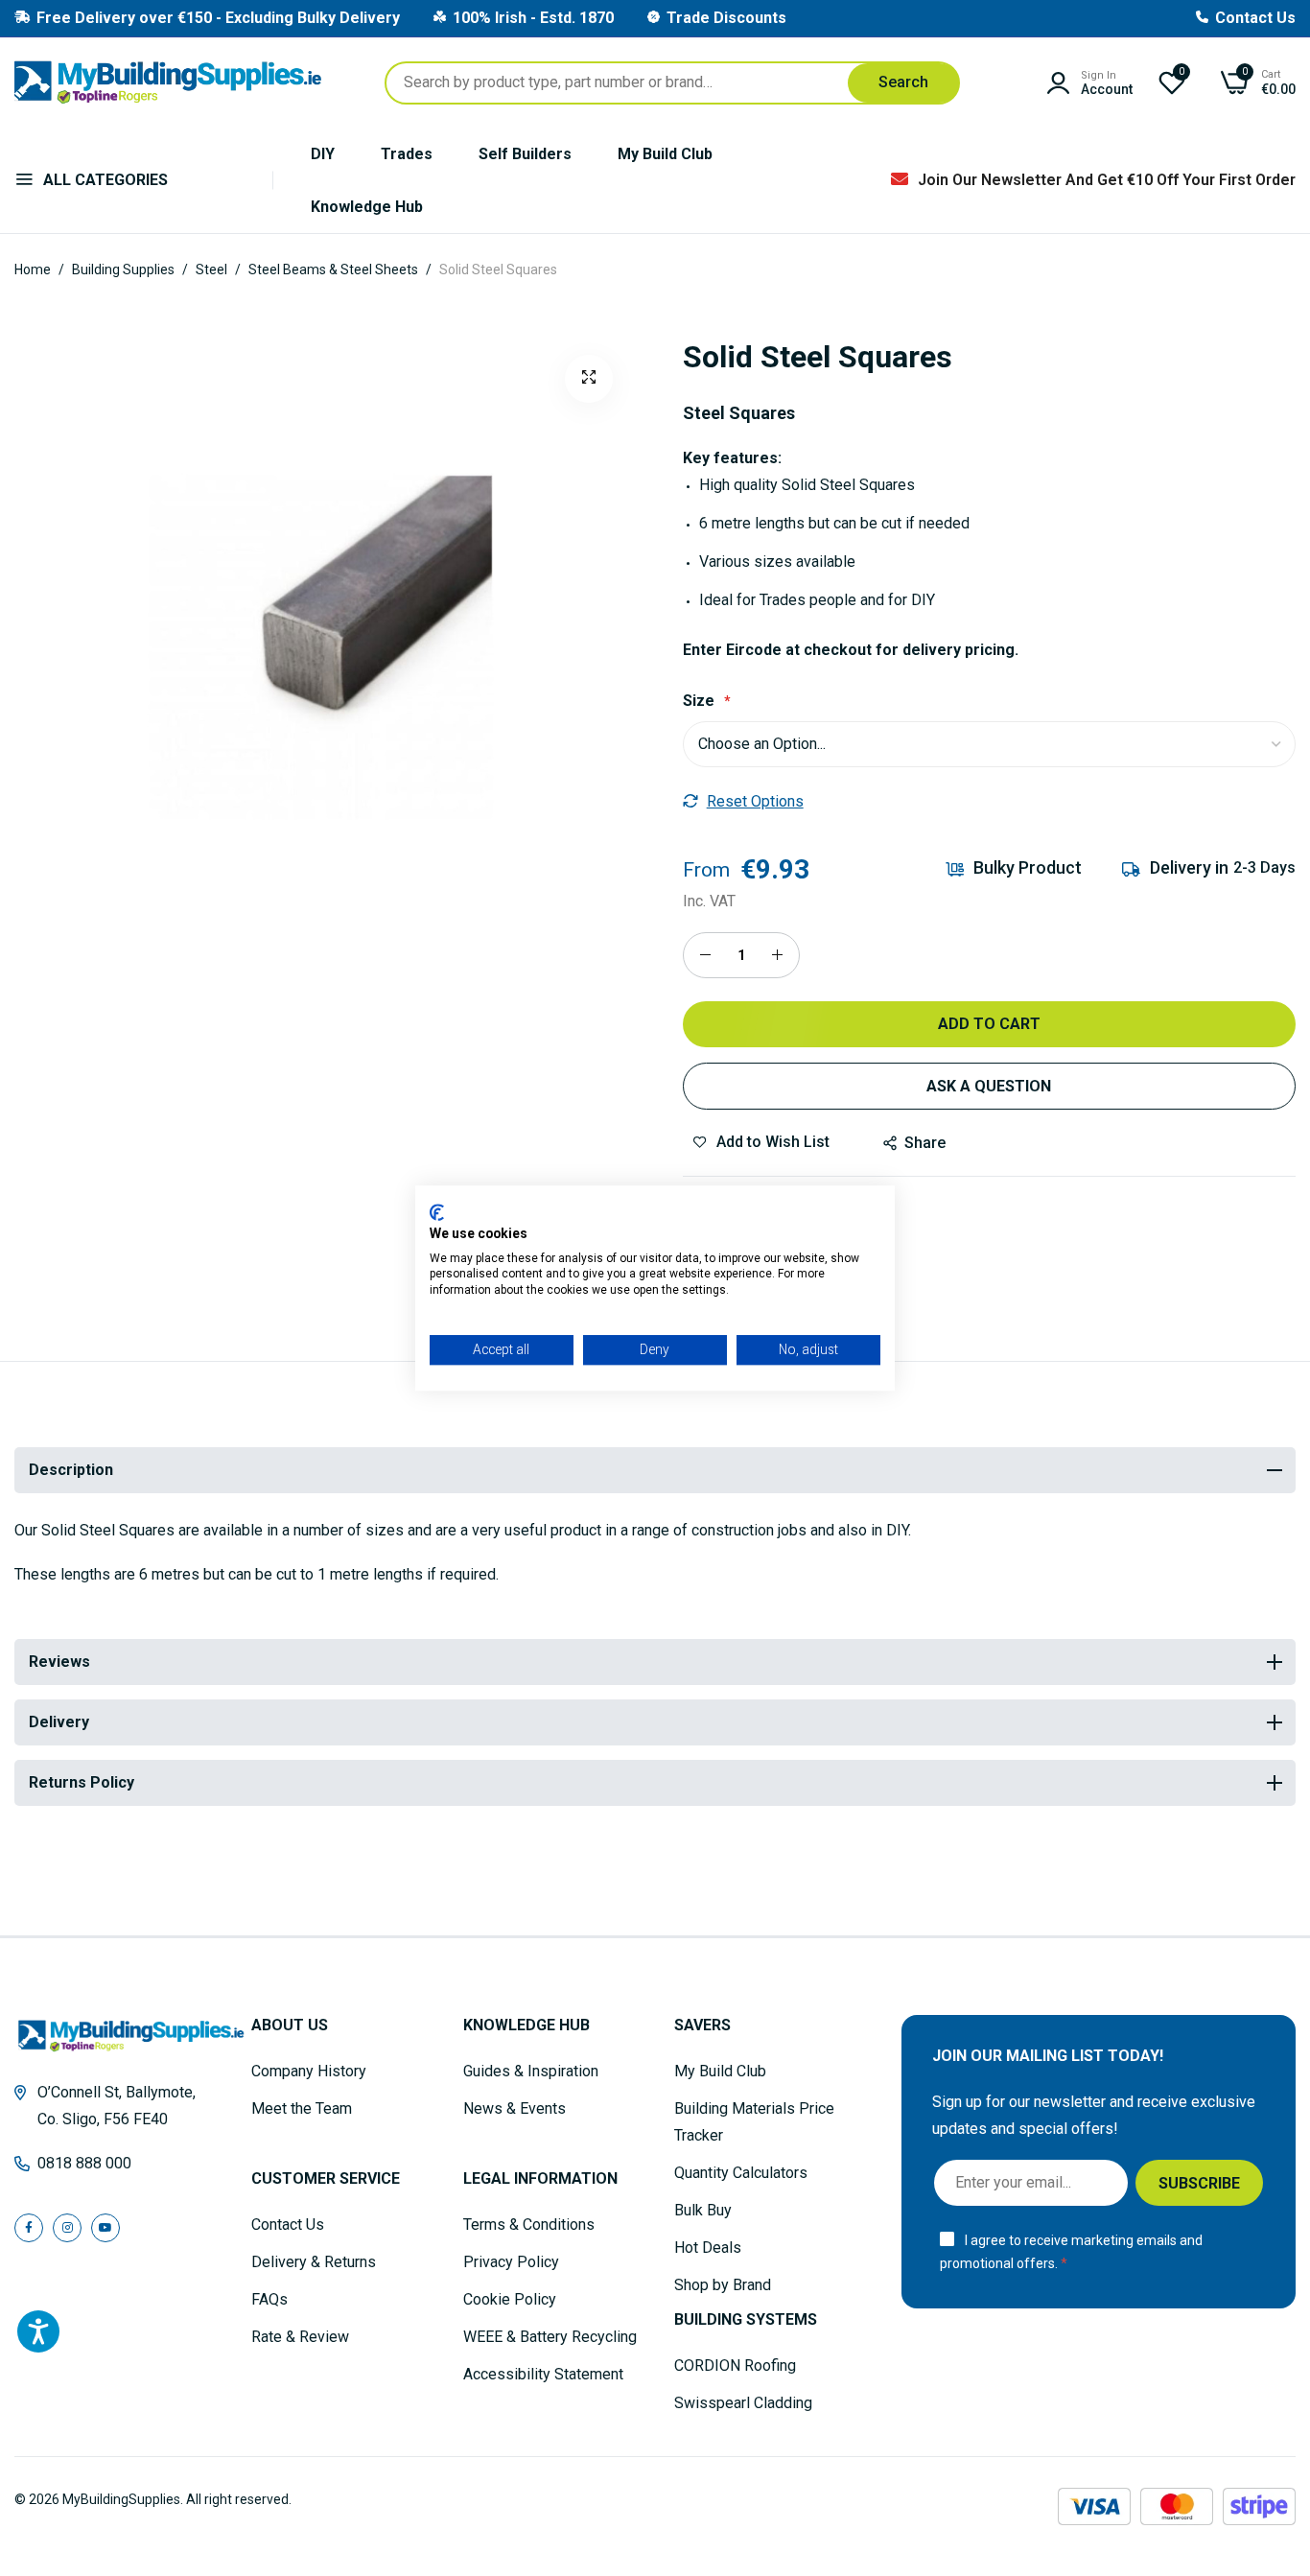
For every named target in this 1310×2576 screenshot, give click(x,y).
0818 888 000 (84, 2163)
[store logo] (168, 82)
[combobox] (672, 83)
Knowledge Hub (367, 207)
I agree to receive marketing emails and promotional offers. (1071, 2252)
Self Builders (525, 154)
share (925, 1143)
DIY (323, 154)
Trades (407, 154)
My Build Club (665, 154)
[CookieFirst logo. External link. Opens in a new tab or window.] (437, 1212)
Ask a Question (989, 1086)
